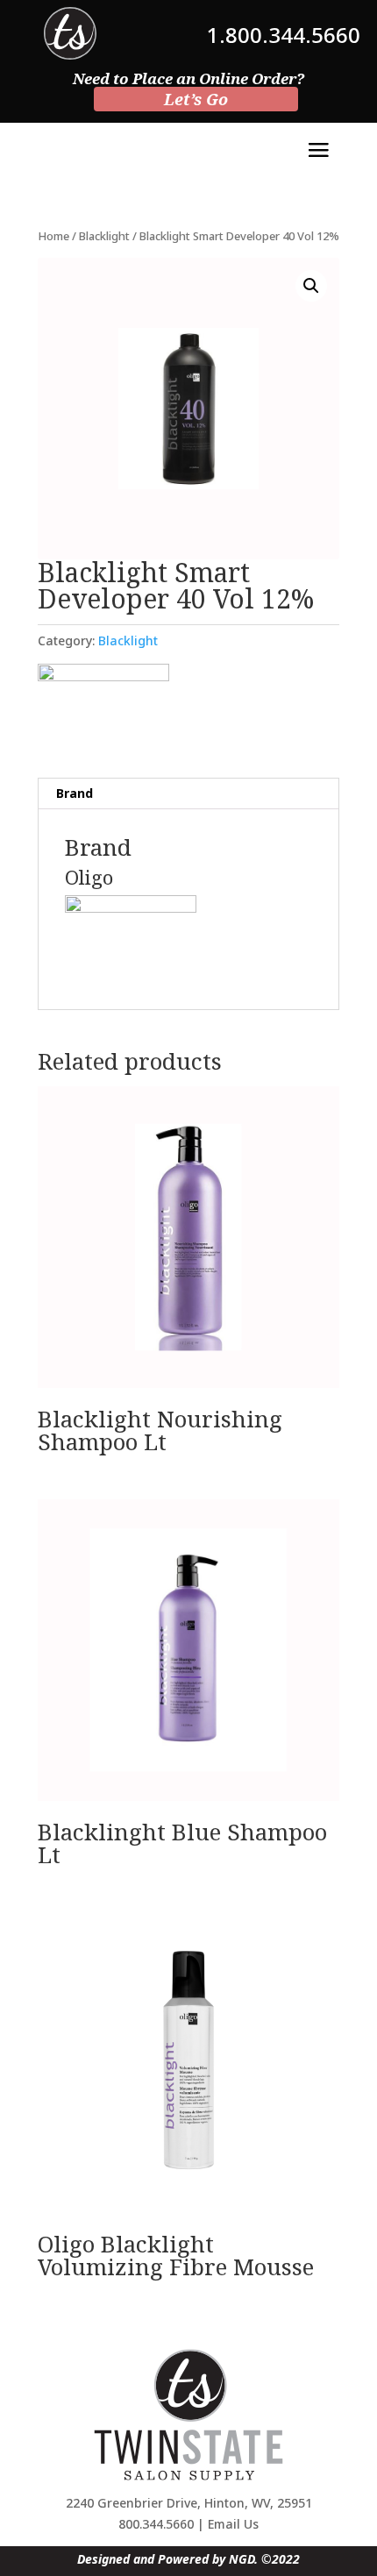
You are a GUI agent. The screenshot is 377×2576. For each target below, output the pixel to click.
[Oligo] (103, 708)
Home (53, 236)
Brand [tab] (75, 793)
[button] (311, 286)
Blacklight (104, 236)
